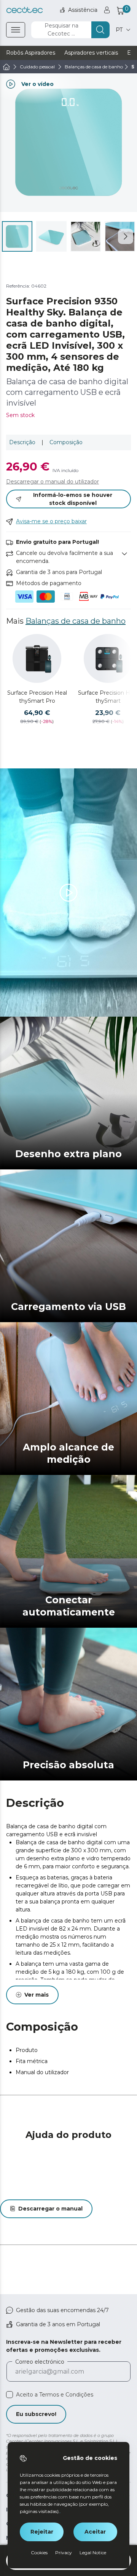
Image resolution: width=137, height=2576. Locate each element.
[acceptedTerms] (10, 2395)
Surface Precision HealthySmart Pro (37, 697)
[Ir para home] (6, 67)
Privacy (64, 2553)
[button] (126, 236)
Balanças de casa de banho (76, 621)
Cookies (39, 2553)
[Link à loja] (25, 10)
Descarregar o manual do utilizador (53, 482)
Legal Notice (93, 2553)
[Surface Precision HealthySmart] (108, 658)
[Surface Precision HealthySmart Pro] (37, 658)
